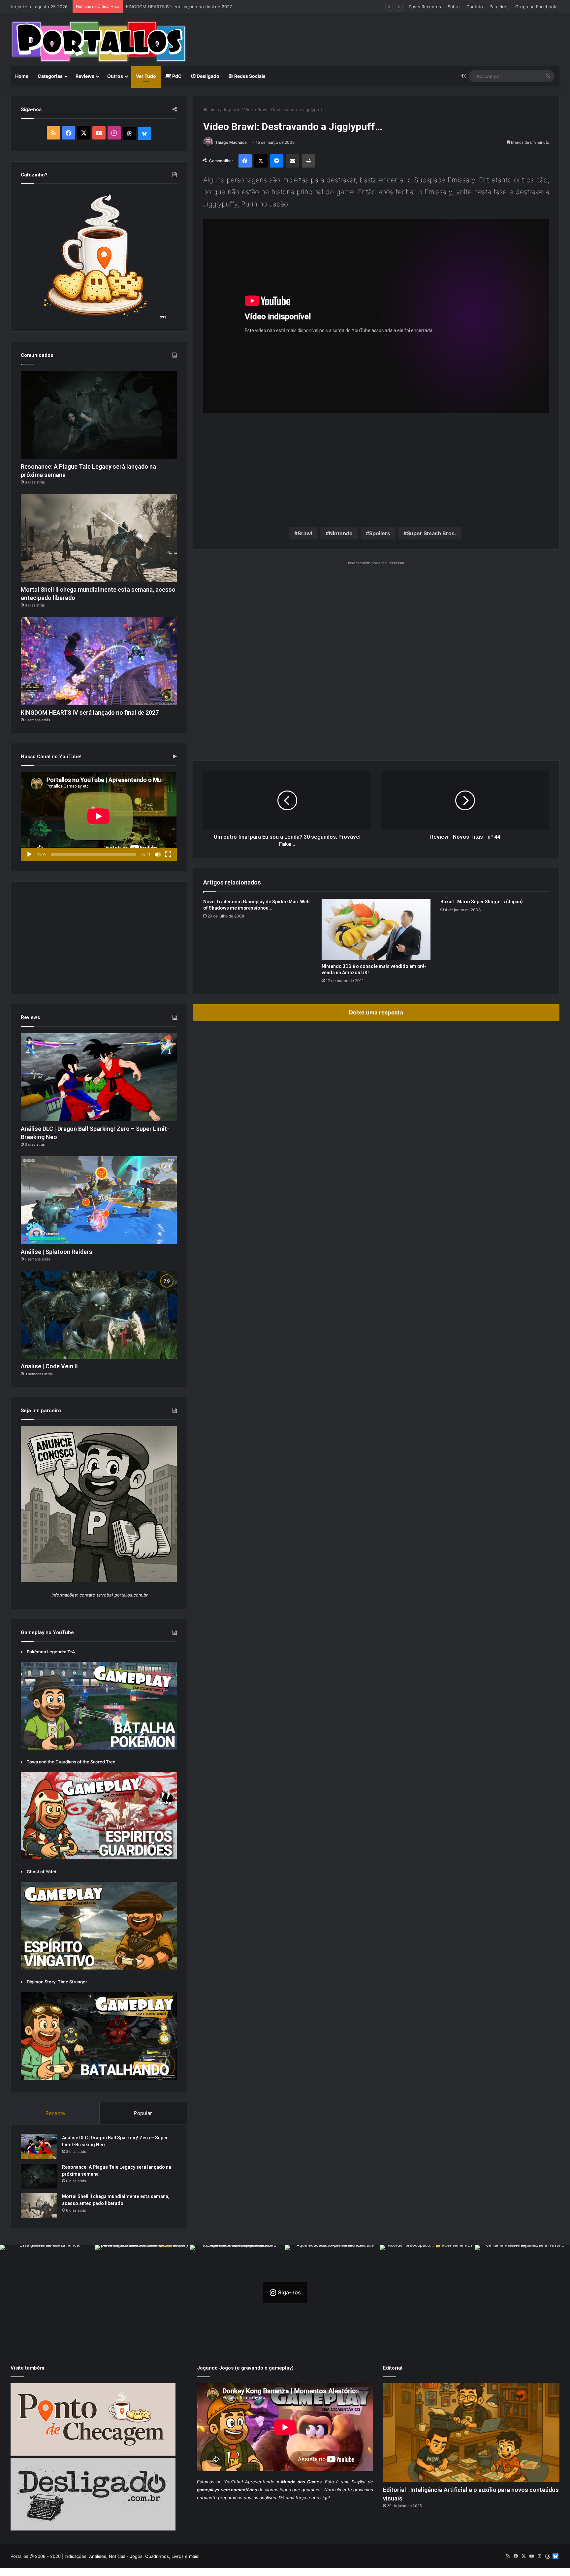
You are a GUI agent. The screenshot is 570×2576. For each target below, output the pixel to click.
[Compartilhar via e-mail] (293, 161)
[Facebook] (245, 161)
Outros (115, 76)
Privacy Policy (310, 2572)
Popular (143, 2113)
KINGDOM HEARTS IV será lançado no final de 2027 (90, 713)
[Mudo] (158, 854)
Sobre (454, 7)
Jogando (232, 109)
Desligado (207, 76)
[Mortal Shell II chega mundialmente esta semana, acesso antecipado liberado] (99, 538)
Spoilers (380, 533)
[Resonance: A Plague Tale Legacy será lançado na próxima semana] (99, 415)
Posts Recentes (425, 7)
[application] (99, 817)
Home (22, 76)
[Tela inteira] (168, 854)
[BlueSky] (144, 134)
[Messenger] (277, 161)
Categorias (50, 76)
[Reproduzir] (29, 854)
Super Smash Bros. (431, 533)
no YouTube (229, 2482)
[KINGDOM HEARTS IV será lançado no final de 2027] (99, 661)
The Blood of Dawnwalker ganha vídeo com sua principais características (201, 7)
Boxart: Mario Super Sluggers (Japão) (482, 902)
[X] (261, 161)
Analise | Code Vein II (49, 1366)
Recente (55, 2113)
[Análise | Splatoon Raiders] (99, 1200)
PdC (176, 76)
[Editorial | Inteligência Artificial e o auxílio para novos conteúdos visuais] (471, 2433)
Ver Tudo (146, 76)
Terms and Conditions (269, 2572)
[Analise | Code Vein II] (99, 1315)
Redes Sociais (249, 76)
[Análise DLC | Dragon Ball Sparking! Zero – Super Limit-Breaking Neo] (99, 1077)
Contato (475, 7)
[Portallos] (99, 42)
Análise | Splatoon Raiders (57, 1252)
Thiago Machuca (231, 142)
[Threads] (129, 134)
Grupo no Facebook (536, 7)
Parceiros (499, 7)
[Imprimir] (308, 161)
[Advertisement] (378, 35)
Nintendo (341, 533)
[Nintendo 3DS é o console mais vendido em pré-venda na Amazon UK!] (376, 929)
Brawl (305, 533)
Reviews (85, 76)
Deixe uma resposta (376, 1012)
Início (213, 109)
